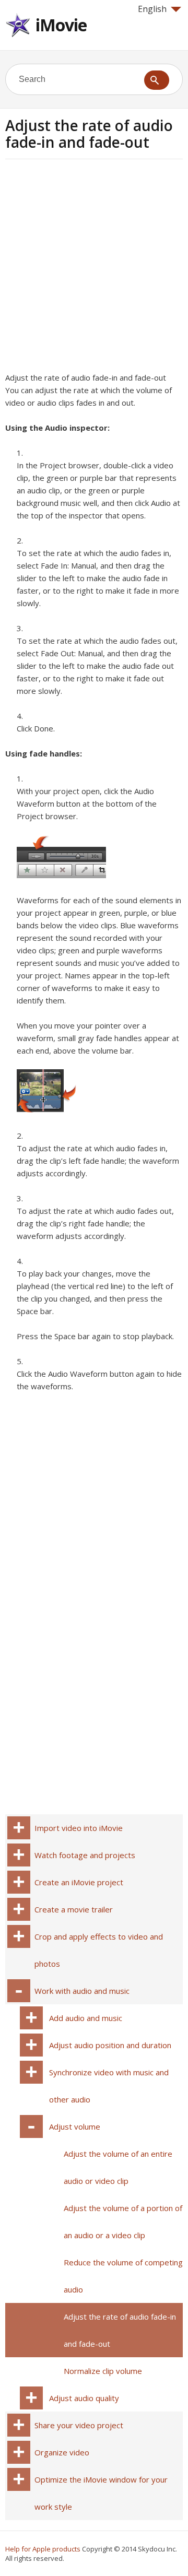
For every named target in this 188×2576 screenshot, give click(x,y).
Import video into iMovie (79, 1828)
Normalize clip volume (103, 2371)
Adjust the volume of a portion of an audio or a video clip (123, 2221)
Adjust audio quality (84, 2398)
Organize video (62, 2452)
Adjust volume (75, 2126)
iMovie (61, 25)
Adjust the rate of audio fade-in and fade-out (120, 2330)
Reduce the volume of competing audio (123, 2276)
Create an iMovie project (79, 1882)
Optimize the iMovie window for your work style (101, 2493)
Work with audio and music (82, 1991)
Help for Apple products (43, 2549)
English (152, 9)
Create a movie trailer (74, 1909)
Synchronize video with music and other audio (109, 2086)
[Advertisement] (94, 269)
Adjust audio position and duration (110, 2045)
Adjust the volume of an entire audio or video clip (118, 2167)
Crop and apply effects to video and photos (99, 1950)
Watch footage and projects (85, 1855)
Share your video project (79, 2425)
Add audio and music (86, 2018)
